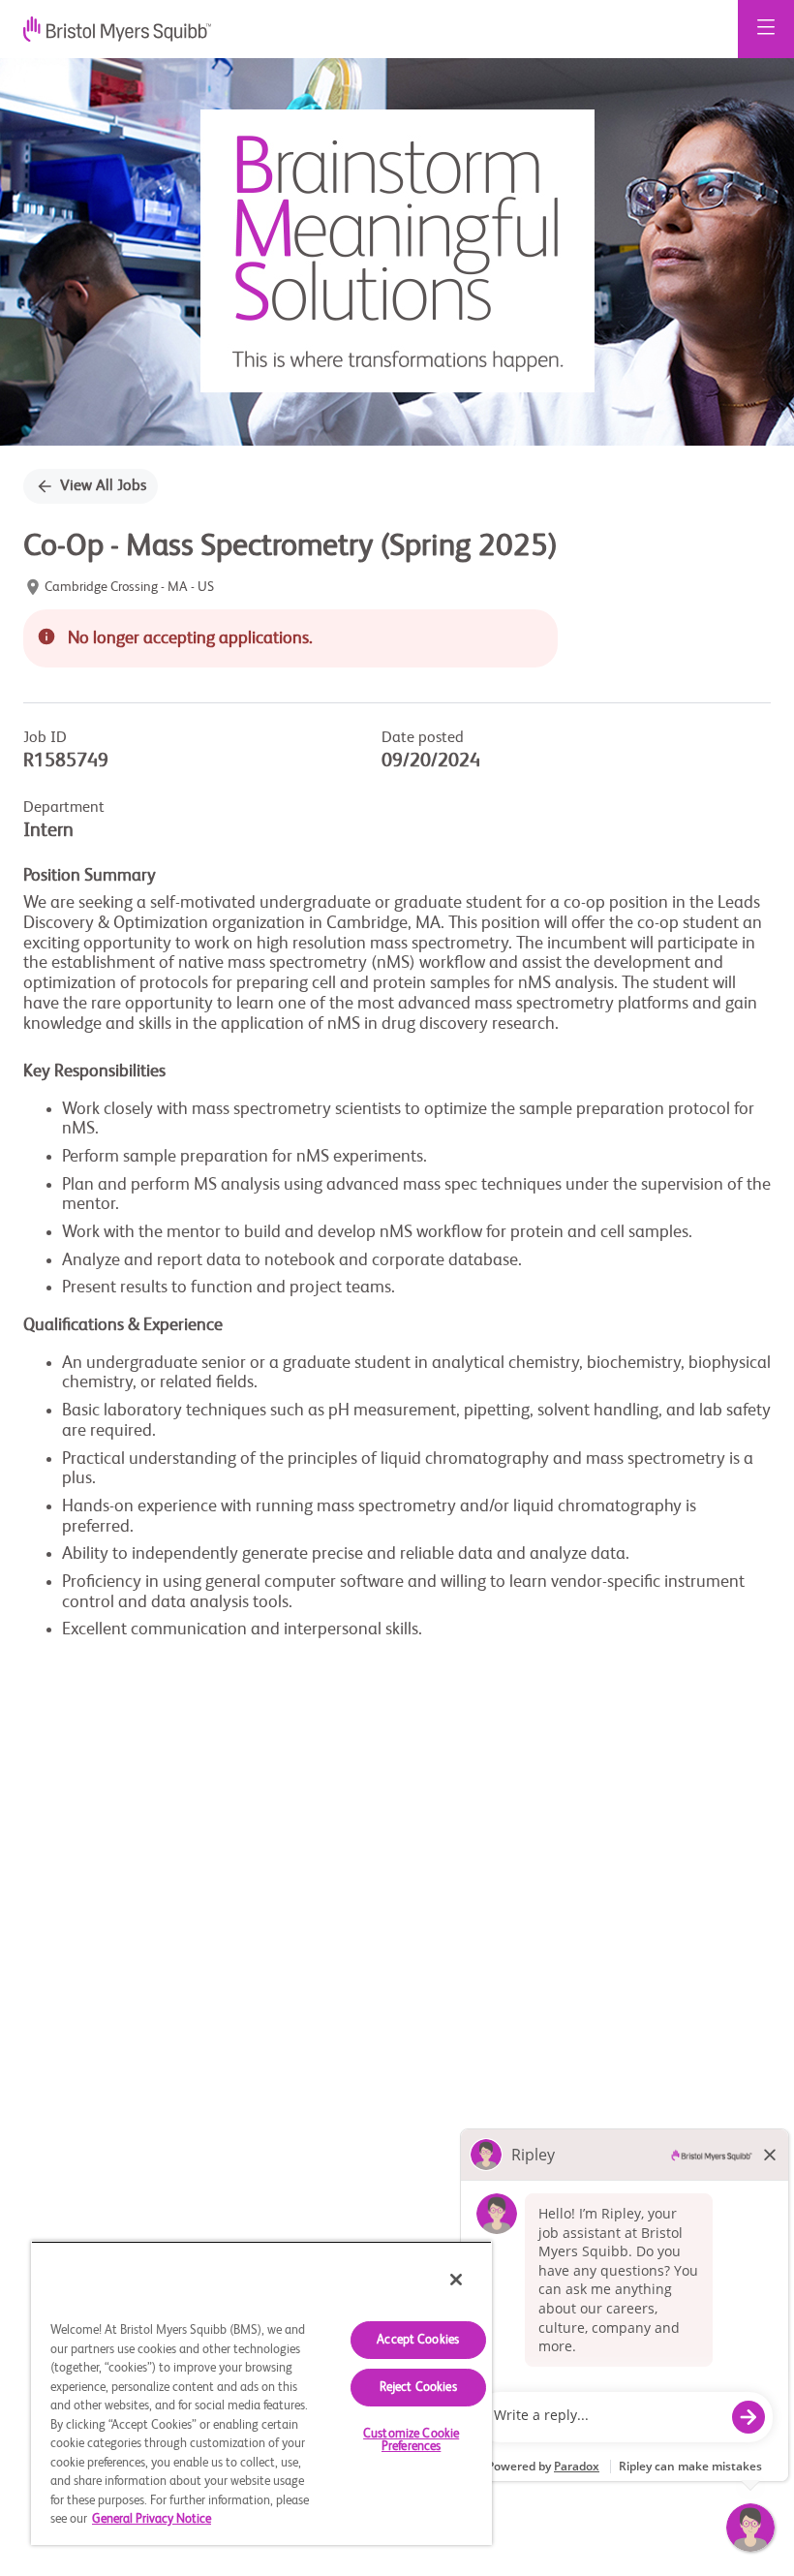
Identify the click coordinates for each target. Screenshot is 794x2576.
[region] (261, 2393)
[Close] (456, 2280)
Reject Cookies (418, 2388)
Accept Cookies (418, 2340)
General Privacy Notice (152, 2519)
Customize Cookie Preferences (411, 2440)
